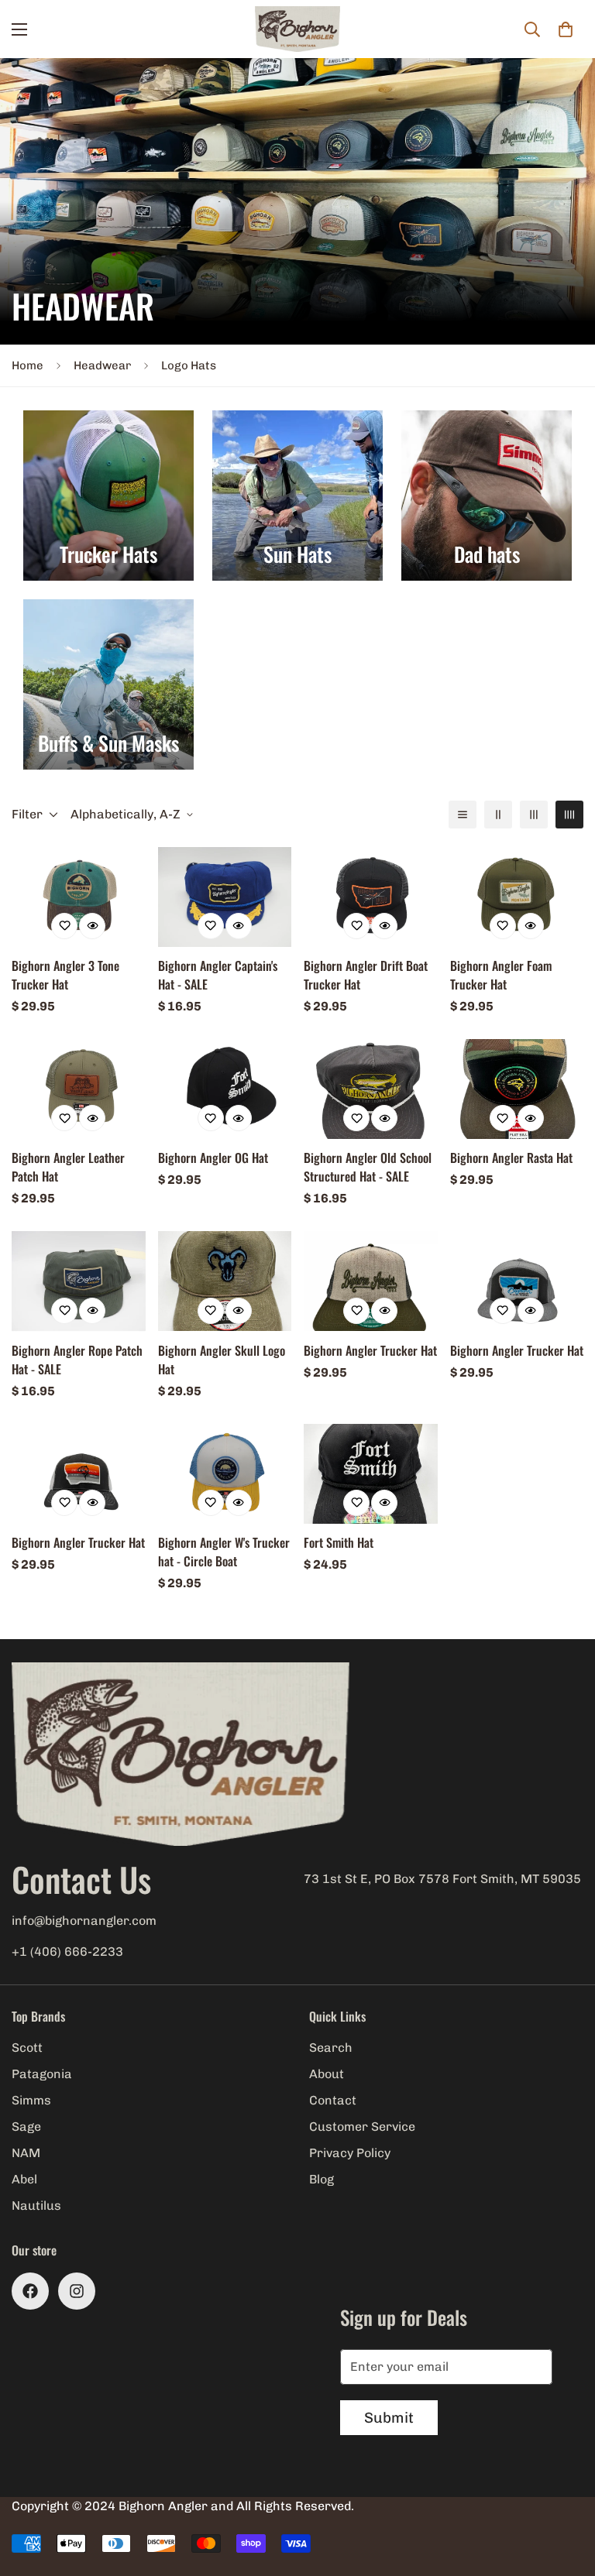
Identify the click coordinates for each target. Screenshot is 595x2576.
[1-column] (463, 815)
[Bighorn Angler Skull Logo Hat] (225, 1281)
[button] (566, 29)
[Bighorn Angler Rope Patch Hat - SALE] (79, 1281)
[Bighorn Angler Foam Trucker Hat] (517, 897)
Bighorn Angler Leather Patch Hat (68, 1167)
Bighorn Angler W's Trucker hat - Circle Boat (224, 1552)
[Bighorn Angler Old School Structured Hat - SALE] (371, 1089)
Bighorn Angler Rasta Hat (511, 1158)
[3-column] (534, 815)
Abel (24, 2179)
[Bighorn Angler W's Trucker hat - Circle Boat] (225, 1474)
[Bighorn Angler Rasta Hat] (517, 1089)
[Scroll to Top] (565, 2492)
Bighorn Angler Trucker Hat (370, 1350)
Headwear (102, 365)
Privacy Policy (350, 2153)
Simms (31, 2100)
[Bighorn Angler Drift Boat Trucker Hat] (371, 897)
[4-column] (569, 815)
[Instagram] (77, 2291)
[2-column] (498, 815)
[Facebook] (30, 2291)
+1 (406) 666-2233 (67, 1952)
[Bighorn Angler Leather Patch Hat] (79, 1089)
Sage (26, 2127)
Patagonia (42, 2074)
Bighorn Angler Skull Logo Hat (222, 1360)
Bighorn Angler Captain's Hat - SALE (218, 975)
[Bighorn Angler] (297, 29)
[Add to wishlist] (64, 926)
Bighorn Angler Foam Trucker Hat (501, 975)
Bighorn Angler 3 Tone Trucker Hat (65, 975)
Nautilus (36, 2206)
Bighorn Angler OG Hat (213, 1158)
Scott (27, 2048)
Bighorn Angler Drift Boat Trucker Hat (366, 975)
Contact (333, 2100)
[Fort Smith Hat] (371, 1474)
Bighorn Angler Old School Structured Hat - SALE (368, 1167)
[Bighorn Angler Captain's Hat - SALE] (225, 897)
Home (28, 365)
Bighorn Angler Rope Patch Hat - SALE (77, 1360)
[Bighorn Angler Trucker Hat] (371, 1281)
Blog (322, 2179)
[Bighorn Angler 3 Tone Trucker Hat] (79, 897)
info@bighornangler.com (84, 1921)
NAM (26, 2153)
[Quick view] (92, 926)
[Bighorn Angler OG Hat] (225, 1089)
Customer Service (362, 2127)
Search (331, 2048)
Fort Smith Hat (339, 1542)
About (327, 2074)
